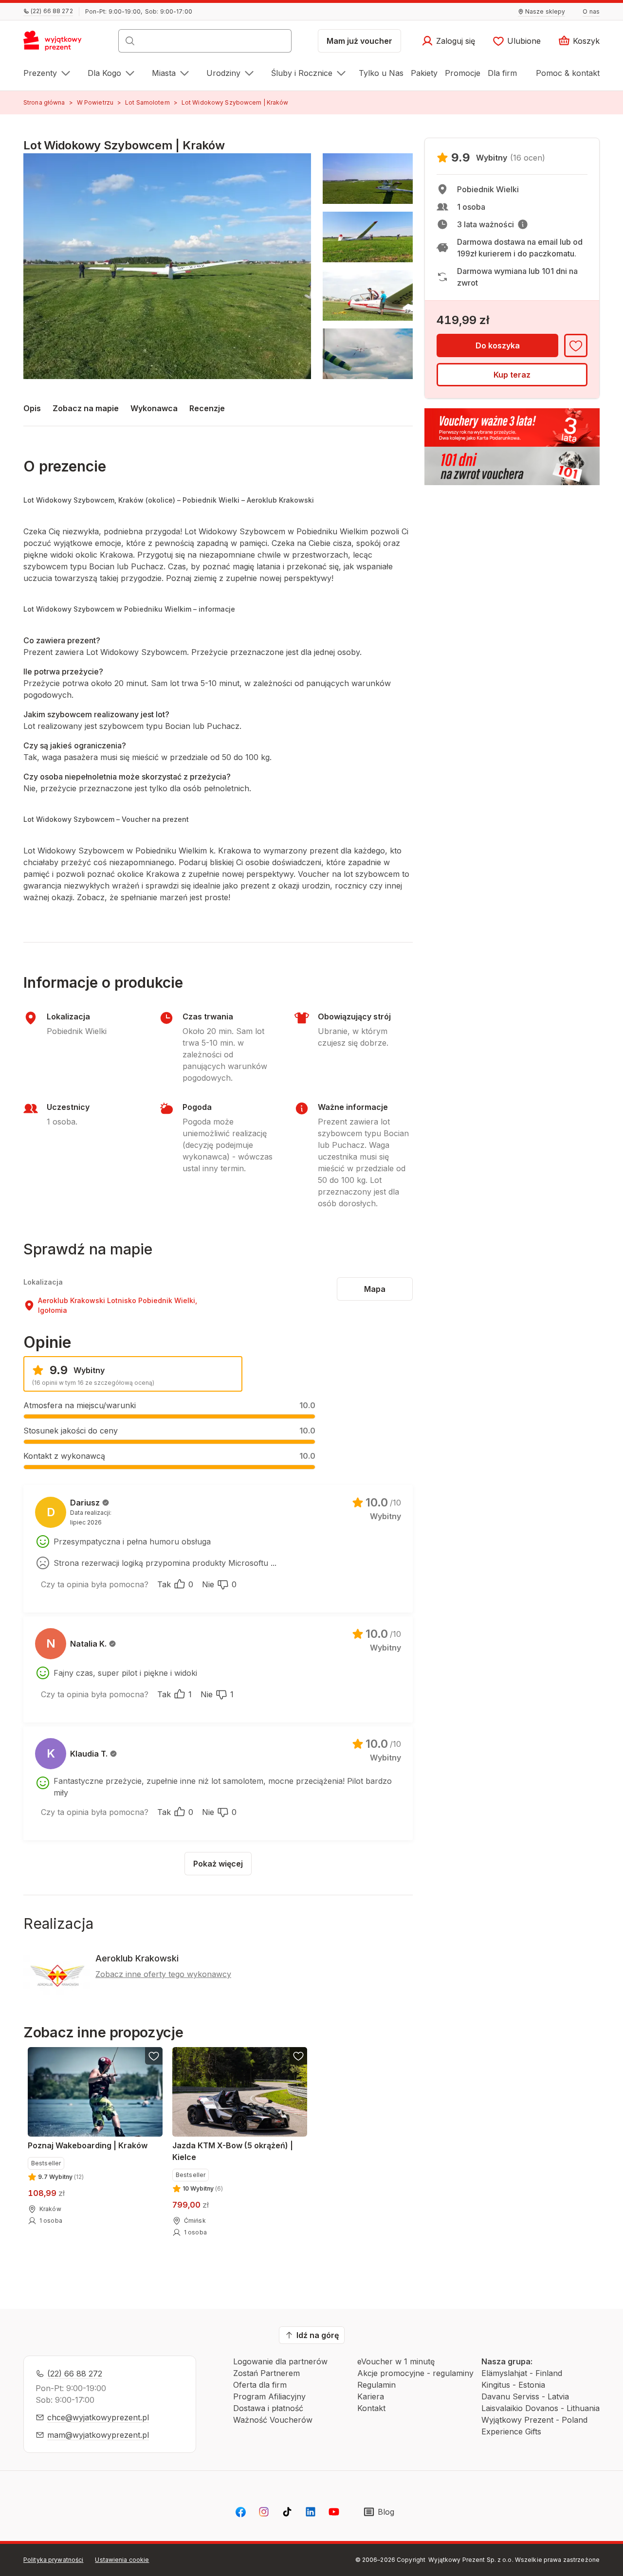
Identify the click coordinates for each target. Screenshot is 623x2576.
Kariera (371, 2396)
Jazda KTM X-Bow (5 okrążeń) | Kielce (233, 2151)
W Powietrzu (95, 102)
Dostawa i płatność (268, 2408)
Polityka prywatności (53, 2560)
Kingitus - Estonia (513, 2385)
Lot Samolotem (147, 102)
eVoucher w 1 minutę (396, 2361)
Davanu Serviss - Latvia (525, 2396)
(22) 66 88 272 (75, 2374)
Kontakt (371, 2408)
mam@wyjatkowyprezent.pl (98, 2435)
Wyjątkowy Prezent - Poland (534, 2420)
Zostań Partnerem (266, 2373)
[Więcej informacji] (523, 224)
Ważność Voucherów (273, 2420)
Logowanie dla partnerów (280, 2361)
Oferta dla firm (260, 2385)
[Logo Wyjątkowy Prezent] (58, 44)
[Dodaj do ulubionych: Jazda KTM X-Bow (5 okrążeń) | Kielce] (298, 2056)
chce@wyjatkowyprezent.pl (98, 2417)
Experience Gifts (511, 2431)
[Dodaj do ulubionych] (576, 345)
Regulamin (376, 2385)
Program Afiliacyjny (269, 2396)
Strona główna (44, 102)
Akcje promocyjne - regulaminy (415, 2373)
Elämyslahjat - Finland (522, 2373)
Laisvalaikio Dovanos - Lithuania (541, 2408)
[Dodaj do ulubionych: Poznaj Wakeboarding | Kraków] (154, 2056)
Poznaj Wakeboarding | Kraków (88, 2145)
